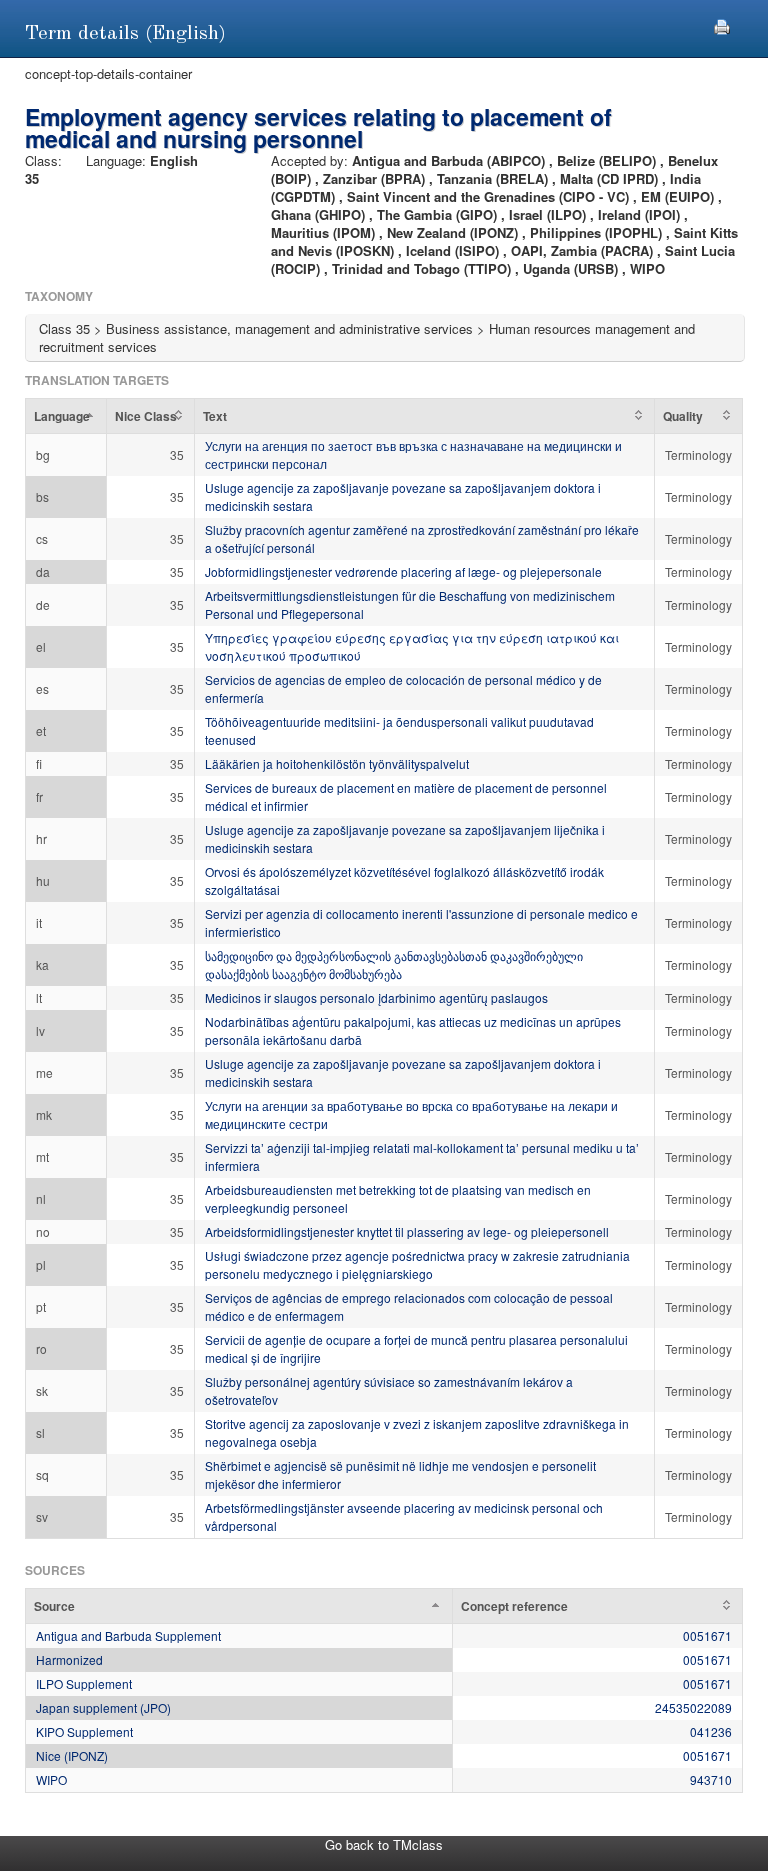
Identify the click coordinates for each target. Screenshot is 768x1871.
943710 (711, 1779)
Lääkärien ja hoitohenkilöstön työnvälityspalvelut (337, 763)
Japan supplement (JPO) (103, 1707)
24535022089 (693, 1707)
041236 (711, 1731)
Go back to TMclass (384, 1844)
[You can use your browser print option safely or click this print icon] (722, 24)
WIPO (51, 1779)
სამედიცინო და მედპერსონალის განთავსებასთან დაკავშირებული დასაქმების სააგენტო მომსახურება (394, 964)
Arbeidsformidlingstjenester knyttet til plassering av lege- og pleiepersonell (407, 1231)
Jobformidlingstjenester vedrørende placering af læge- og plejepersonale (403, 571)
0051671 (707, 1635)
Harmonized (69, 1659)
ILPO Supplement (84, 1683)
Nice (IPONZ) (72, 1755)
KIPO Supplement (84, 1731)
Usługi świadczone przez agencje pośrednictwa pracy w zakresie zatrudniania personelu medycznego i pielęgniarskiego (417, 1264)
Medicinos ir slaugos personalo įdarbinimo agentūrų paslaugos (376, 997)
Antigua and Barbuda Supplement (128, 1635)
